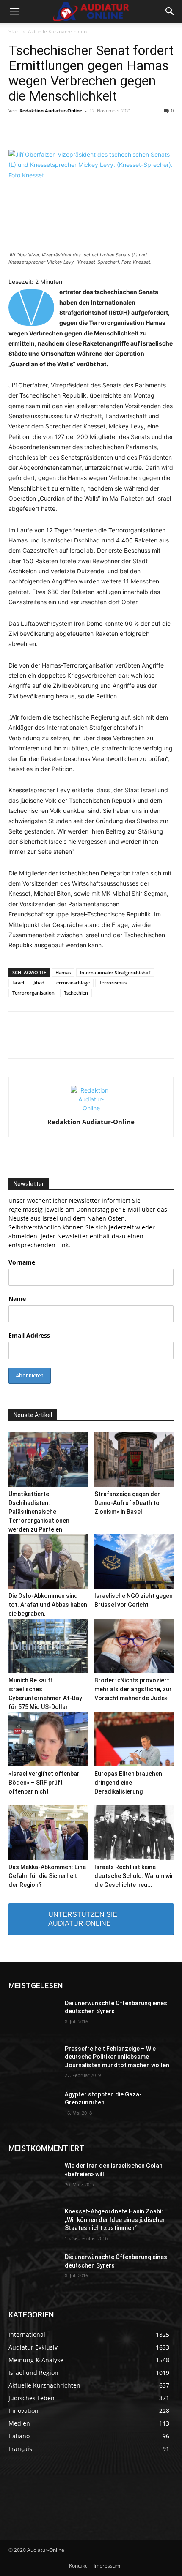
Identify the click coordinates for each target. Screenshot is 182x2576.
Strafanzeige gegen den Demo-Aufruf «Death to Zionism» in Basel (128, 1503)
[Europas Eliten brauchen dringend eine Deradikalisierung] (134, 1739)
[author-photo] (91, 1108)
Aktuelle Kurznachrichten (57, 31)
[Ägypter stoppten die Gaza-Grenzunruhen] (33, 2108)
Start (14, 31)
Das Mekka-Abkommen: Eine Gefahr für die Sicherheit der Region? (47, 1876)
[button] (14, 11)
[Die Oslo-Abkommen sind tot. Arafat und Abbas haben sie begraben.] (48, 1561)
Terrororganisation (33, 993)
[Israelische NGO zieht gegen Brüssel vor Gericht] (134, 1561)
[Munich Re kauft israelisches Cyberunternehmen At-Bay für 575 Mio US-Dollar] (48, 1646)
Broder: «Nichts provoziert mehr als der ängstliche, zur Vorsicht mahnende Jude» (133, 1689)
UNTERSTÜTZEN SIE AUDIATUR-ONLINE (83, 1919)
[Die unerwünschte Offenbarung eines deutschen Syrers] (33, 2017)
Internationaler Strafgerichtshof (115, 972)
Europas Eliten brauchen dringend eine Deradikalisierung (128, 1783)
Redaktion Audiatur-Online (51, 110)
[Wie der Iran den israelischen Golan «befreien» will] (33, 2179)
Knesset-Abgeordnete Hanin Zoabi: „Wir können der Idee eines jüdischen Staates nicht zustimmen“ (115, 2220)
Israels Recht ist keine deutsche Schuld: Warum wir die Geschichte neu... (134, 1876)
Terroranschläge (72, 983)
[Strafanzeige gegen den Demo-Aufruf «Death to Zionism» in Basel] (134, 1460)
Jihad (39, 983)
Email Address (29, 1335)
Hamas (63, 972)
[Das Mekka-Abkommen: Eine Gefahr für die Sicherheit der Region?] (48, 1833)
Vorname (22, 1262)
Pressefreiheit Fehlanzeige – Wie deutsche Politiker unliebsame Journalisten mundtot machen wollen (117, 2057)
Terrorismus (113, 983)
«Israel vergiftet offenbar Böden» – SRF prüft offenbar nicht (44, 1783)
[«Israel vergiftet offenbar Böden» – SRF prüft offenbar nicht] (48, 1739)
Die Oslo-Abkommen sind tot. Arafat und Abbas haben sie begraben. (48, 1605)
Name (17, 1299)
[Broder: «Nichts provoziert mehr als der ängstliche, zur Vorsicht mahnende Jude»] (134, 1646)
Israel (18, 983)
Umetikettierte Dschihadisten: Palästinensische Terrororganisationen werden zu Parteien (39, 1512)
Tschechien (76, 993)
